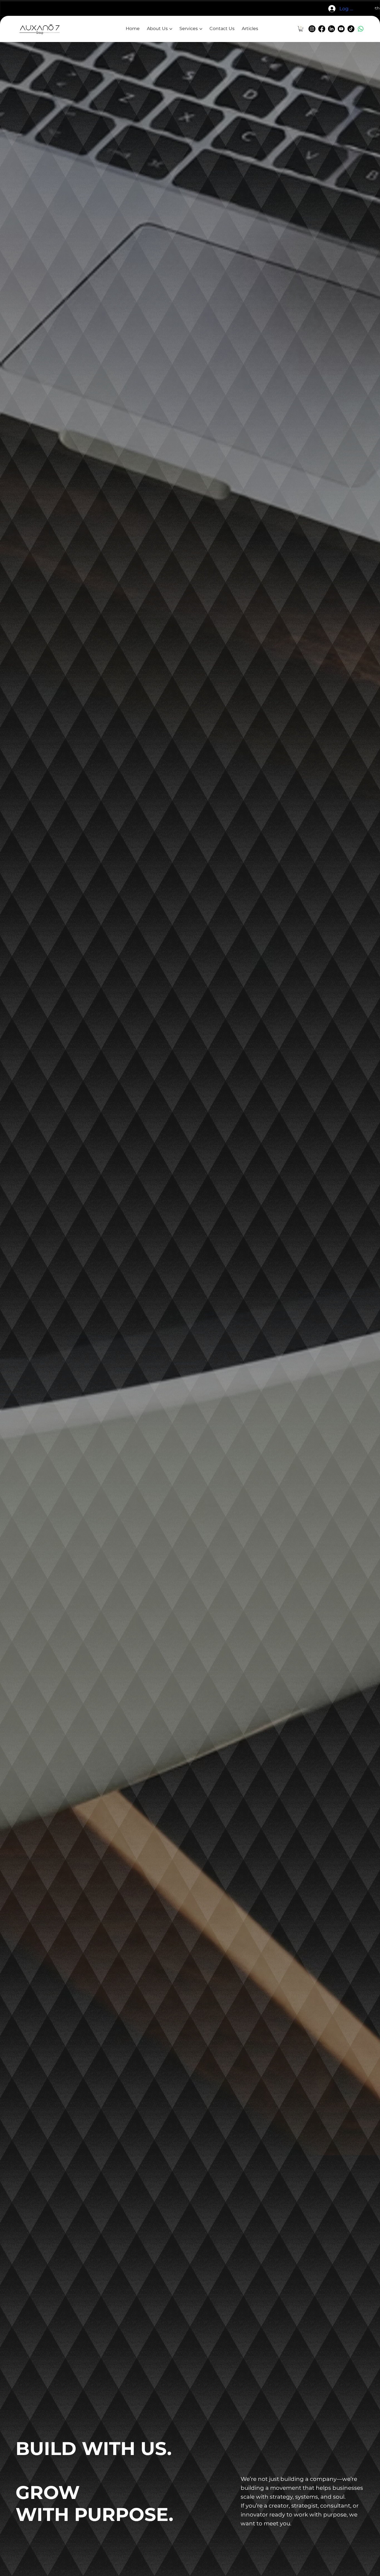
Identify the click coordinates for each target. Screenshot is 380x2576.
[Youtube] (341, 29)
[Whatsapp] (361, 29)
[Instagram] (312, 29)
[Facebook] (322, 29)
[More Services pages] (201, 29)
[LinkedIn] (331, 29)
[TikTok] (351, 29)
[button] (301, 29)
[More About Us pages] (171, 29)
